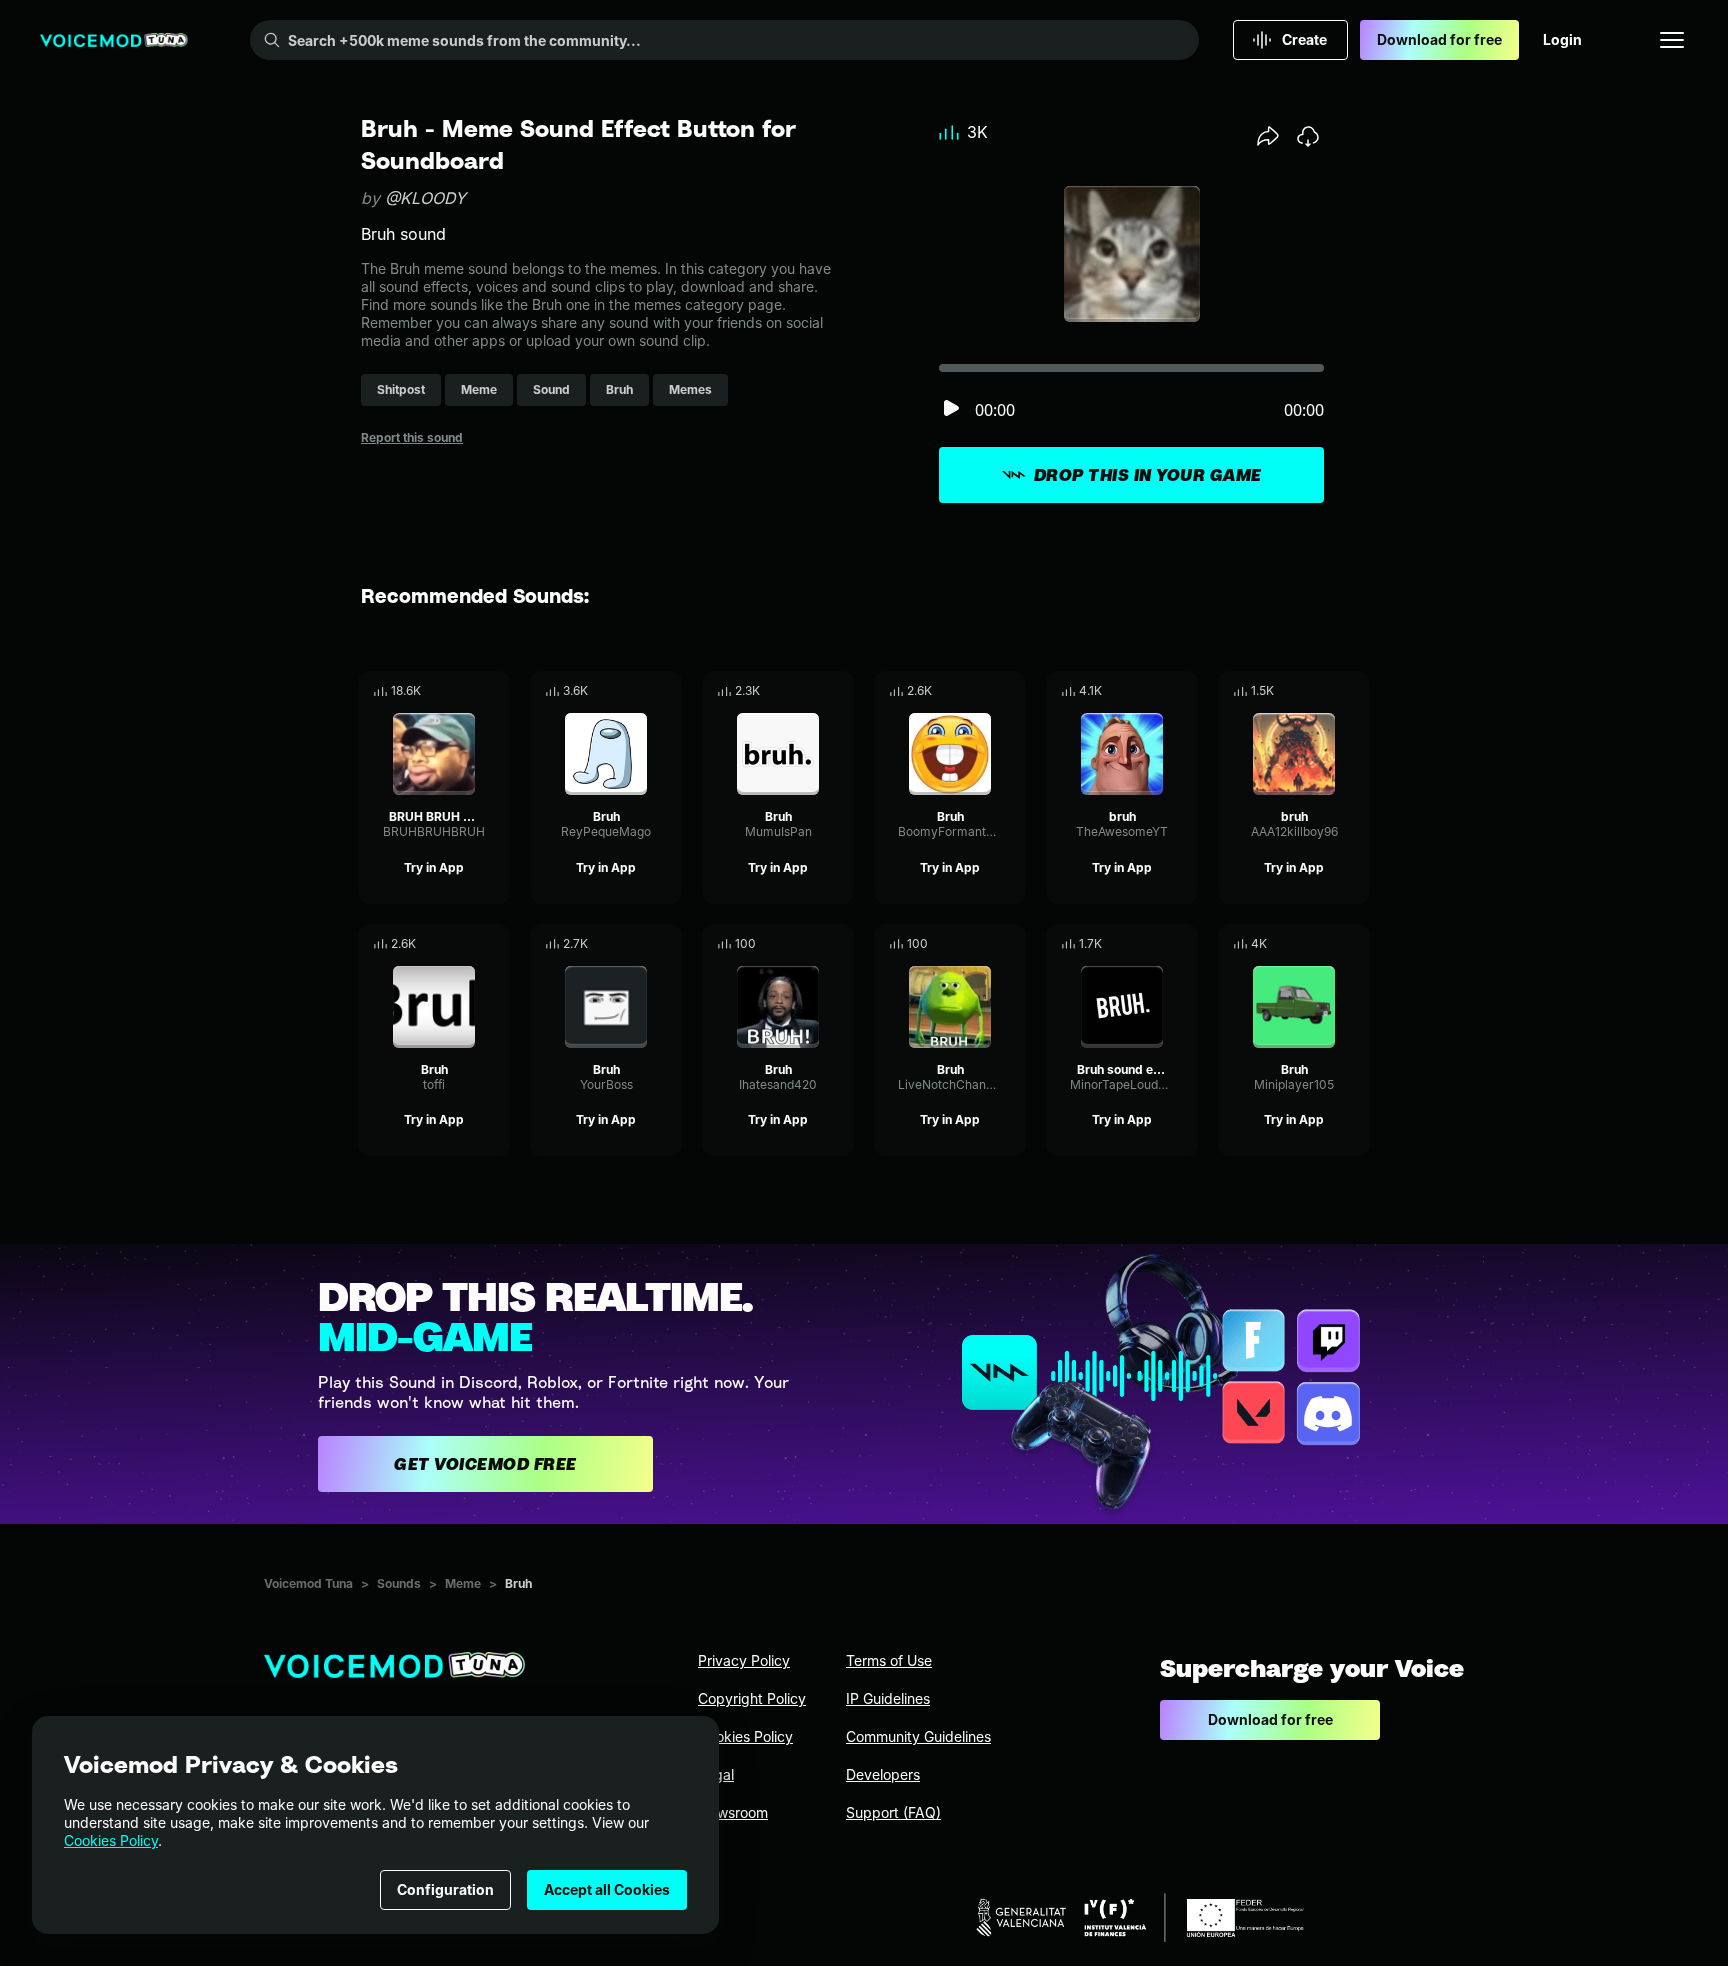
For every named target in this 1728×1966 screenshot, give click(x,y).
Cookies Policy (111, 1840)
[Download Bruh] (667, 691)
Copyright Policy (752, 1698)
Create (1304, 39)
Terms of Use (889, 1660)
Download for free (1439, 39)
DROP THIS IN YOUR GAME (1148, 475)
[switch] (951, 409)
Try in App (434, 867)
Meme (463, 1583)
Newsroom (733, 1812)
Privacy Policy (744, 1660)
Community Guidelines (918, 1736)
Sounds (399, 1583)
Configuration (445, 1889)
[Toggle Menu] (1672, 40)
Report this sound (412, 437)
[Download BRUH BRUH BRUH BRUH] (495, 691)
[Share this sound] (1268, 136)
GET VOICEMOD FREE (485, 1464)
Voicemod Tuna (308, 1583)
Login (1562, 39)
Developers (883, 1774)
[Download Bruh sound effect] (1183, 944)
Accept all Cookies (607, 1889)
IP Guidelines (888, 1698)
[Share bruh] (1155, 691)
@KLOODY (425, 198)
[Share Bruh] (639, 691)
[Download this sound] (1308, 136)
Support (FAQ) (893, 1812)
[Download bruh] (1183, 691)
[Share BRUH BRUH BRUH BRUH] (467, 691)
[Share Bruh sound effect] (1155, 944)
